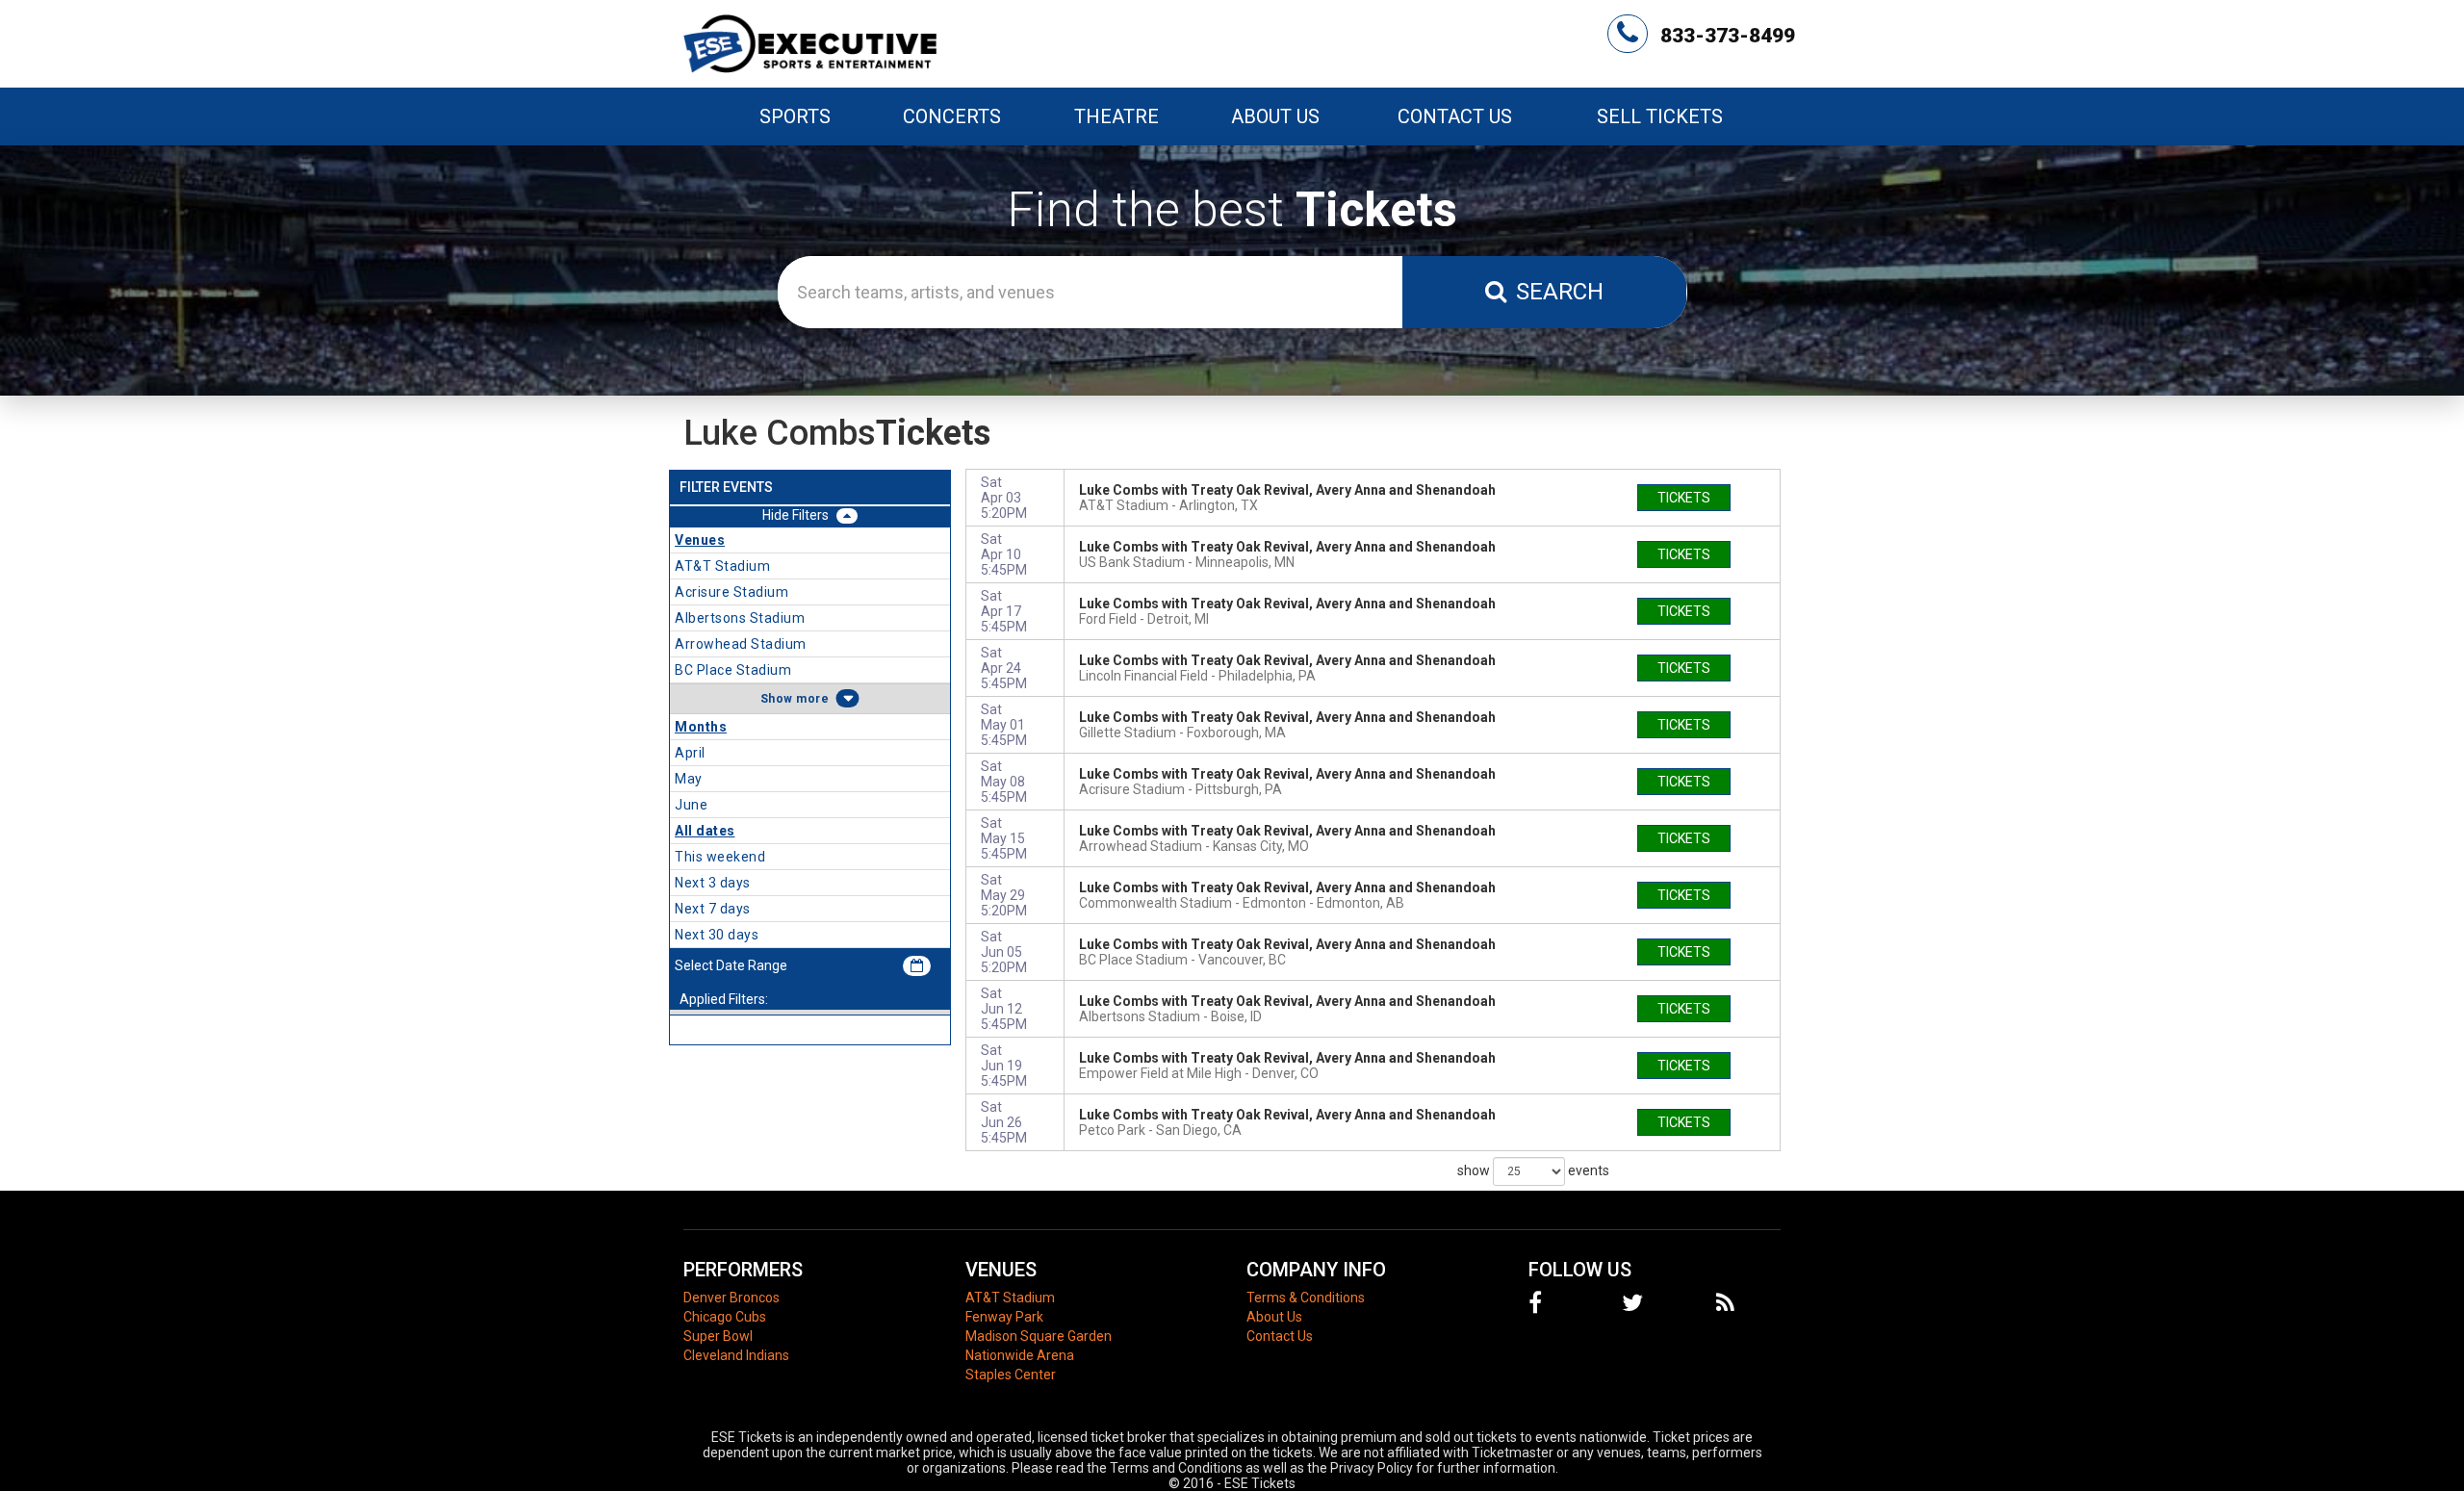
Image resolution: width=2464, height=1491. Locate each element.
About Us (1275, 116)
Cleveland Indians (736, 1355)
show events (1533, 1170)
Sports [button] (795, 116)
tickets (1684, 498)
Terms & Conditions (1306, 1298)
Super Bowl (718, 1336)
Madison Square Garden (1039, 1336)
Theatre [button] (1116, 116)
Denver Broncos (731, 1298)
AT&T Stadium (1010, 1298)
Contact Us (1455, 116)
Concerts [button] (952, 116)
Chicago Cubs (725, 1317)
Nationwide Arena (1020, 1355)
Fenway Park (1004, 1317)
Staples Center (1011, 1375)
